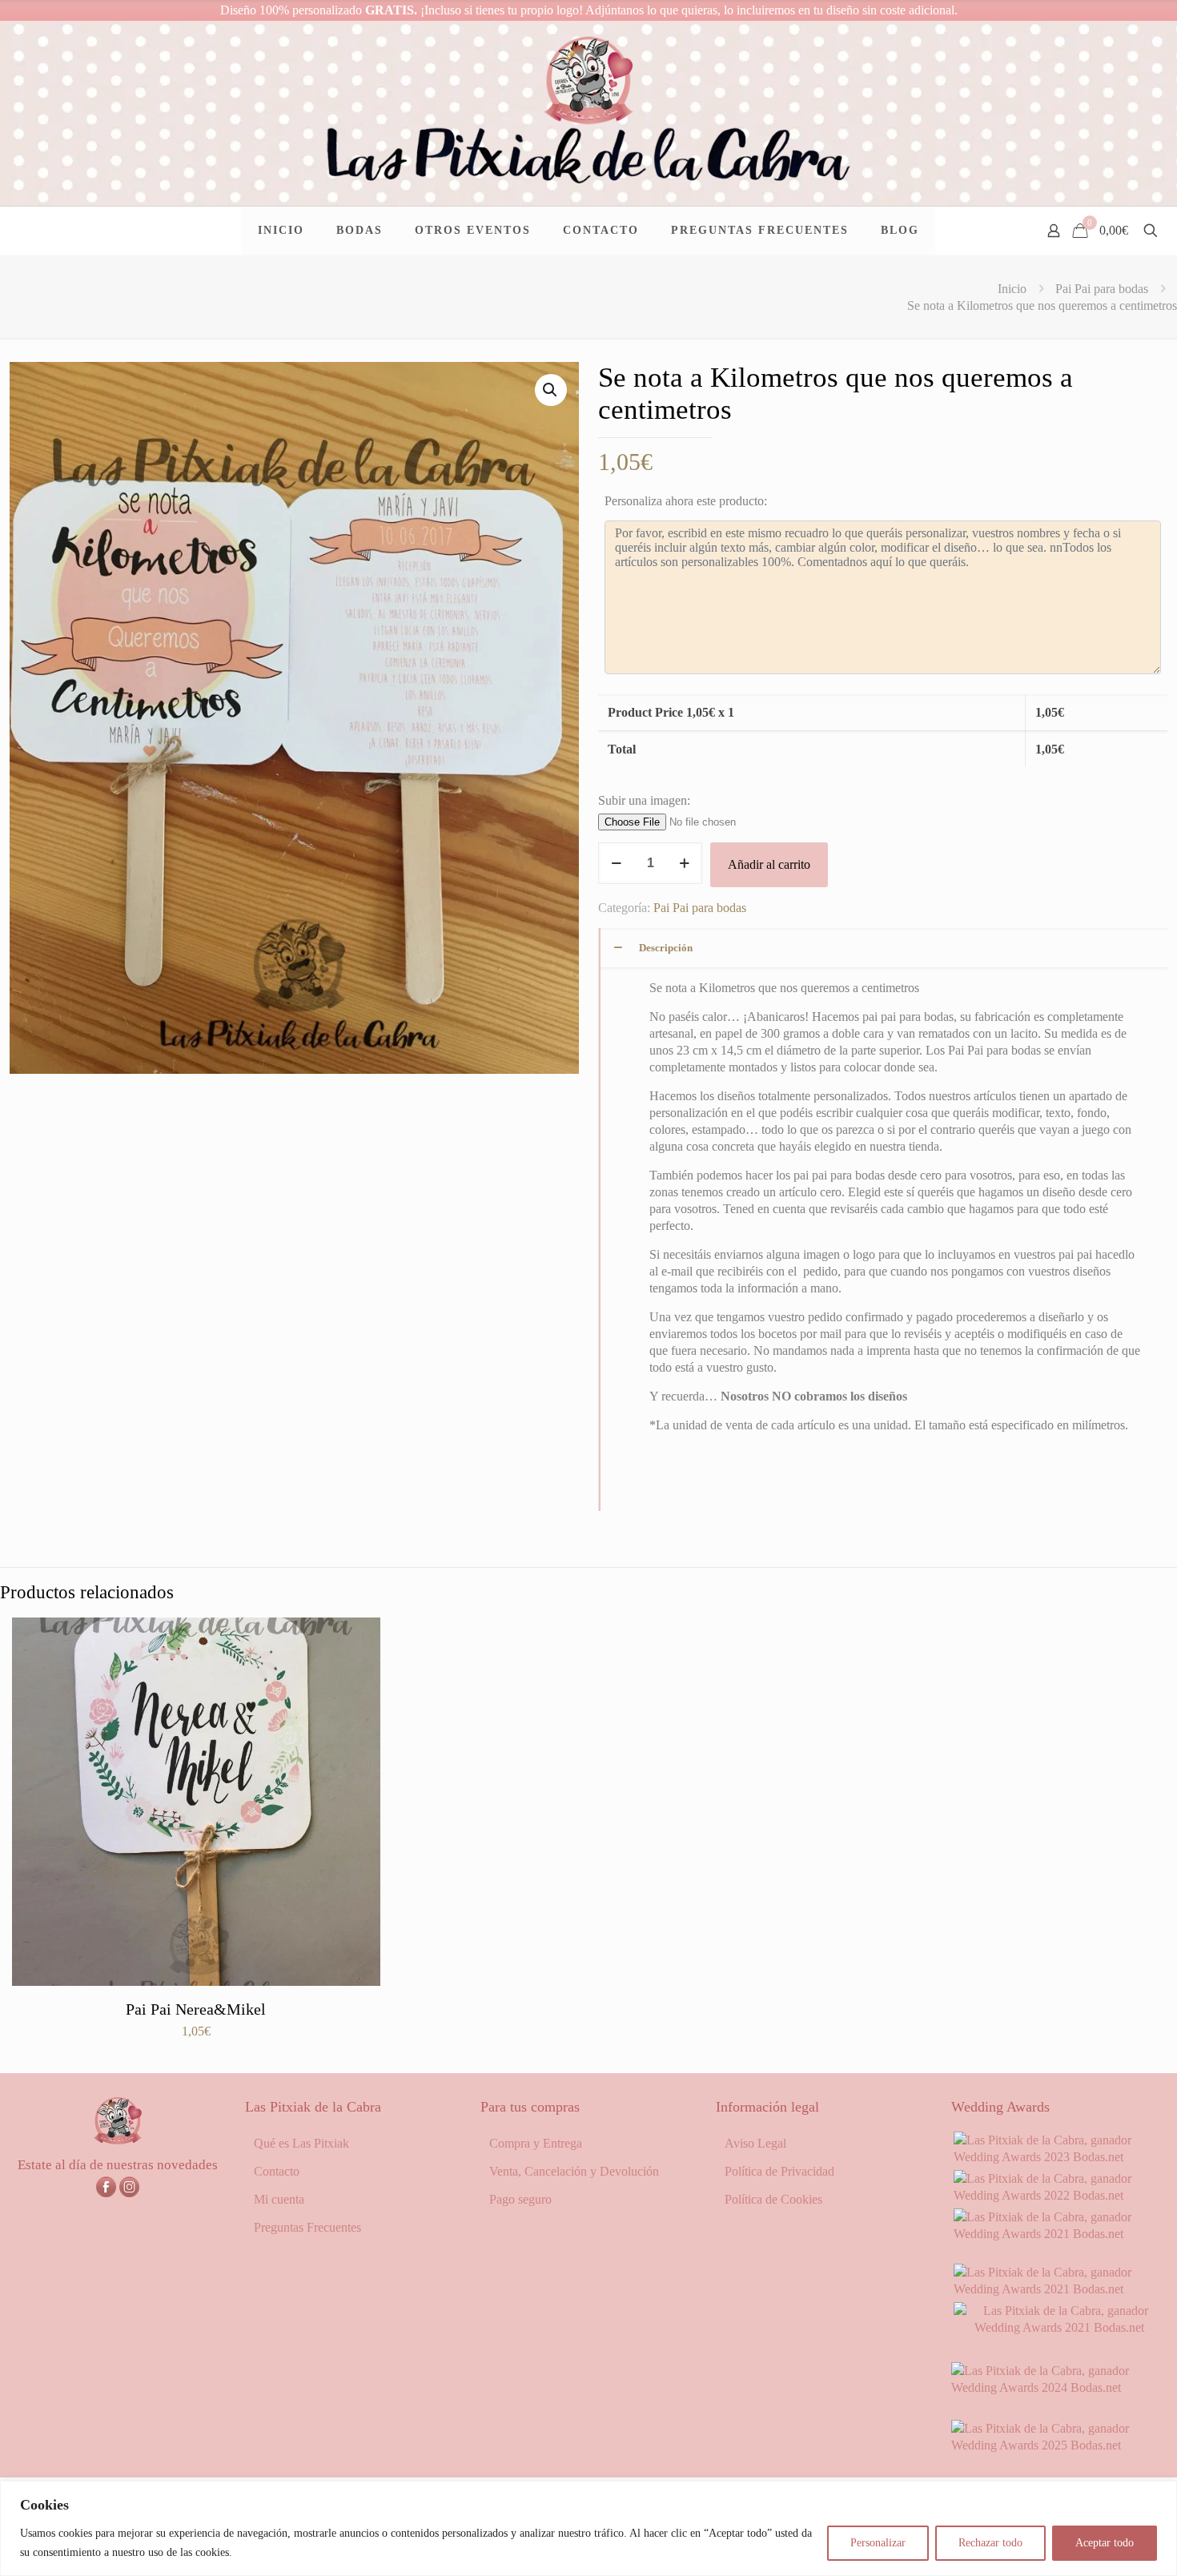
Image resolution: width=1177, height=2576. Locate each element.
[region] (588, 2528)
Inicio (1012, 289)
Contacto (277, 2171)
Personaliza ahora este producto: (686, 501)
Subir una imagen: (644, 800)
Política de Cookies (773, 2199)
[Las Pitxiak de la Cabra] (588, 113)
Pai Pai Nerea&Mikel (196, 2009)
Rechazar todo (990, 2543)
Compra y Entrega (536, 2143)
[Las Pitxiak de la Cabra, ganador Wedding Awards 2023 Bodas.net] (1059, 2157)
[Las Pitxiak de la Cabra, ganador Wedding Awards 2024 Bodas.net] (1059, 2387)
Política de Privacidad (779, 2171)
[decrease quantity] (616, 863)
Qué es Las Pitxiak (301, 2143)
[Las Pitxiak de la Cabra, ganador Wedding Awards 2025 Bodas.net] (1059, 2445)
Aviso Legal (755, 2143)
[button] (551, 390)
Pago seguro (520, 2199)
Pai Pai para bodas (1102, 289)
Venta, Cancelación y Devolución (574, 2171)
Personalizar (878, 2543)
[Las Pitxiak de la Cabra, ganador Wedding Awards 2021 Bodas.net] (1059, 2234)
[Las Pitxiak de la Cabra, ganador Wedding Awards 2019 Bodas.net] (1059, 2327)
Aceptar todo (1105, 2543)
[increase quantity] (684, 863)
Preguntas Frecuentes (307, 2227)
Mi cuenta (279, 2199)
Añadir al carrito (769, 864)
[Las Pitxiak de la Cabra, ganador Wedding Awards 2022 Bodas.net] (1059, 2195)
